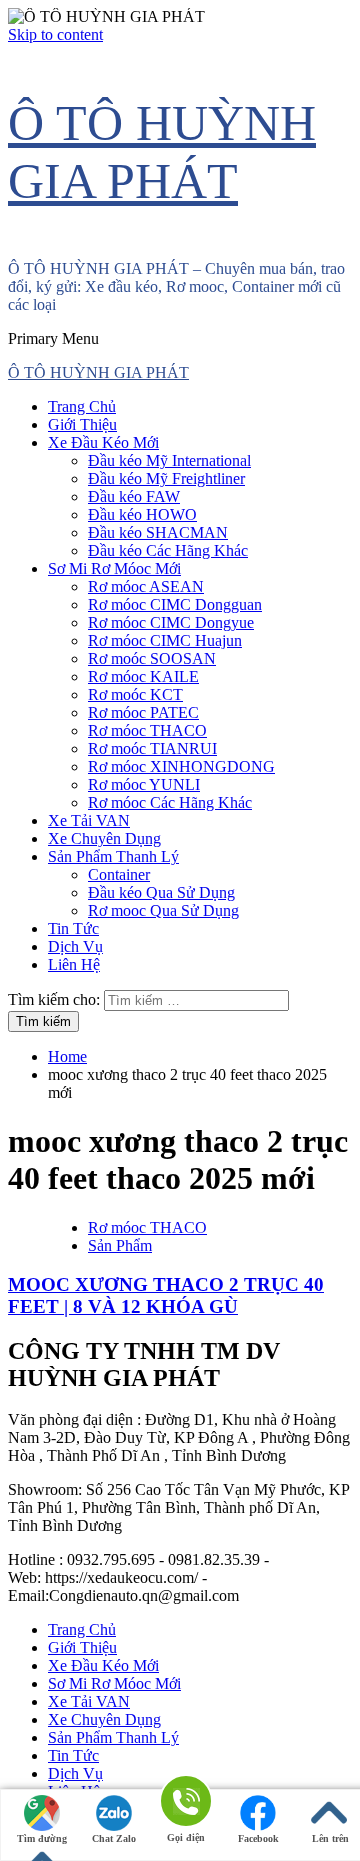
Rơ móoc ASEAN (146, 586)
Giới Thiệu (82, 424)
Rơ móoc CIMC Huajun (165, 640)
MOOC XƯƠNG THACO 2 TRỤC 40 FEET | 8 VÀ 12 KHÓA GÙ (166, 1295)
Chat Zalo (114, 1838)
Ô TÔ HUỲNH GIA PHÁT (98, 372)
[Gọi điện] (186, 1802)
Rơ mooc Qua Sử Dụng (163, 910)
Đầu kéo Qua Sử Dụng (161, 892)
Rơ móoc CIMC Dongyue (171, 622)
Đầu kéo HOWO (142, 514)
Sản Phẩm (120, 1245)
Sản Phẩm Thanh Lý (113, 856)
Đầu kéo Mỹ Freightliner (166, 478)
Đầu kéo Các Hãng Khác (168, 550)
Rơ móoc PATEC (143, 712)
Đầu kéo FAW (134, 496)
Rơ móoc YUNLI (144, 784)
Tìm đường (42, 1838)
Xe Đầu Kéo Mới (103, 442)
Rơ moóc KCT (135, 694)
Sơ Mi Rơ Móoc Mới (114, 568)
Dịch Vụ (75, 946)
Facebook (258, 1838)
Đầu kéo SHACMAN (158, 532)
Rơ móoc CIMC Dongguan (175, 604)
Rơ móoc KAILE (143, 676)
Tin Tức (73, 928)
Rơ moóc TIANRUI (152, 748)
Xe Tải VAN (89, 820)
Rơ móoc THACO (147, 730)
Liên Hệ (74, 964)
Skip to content (55, 34)
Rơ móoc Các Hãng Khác (170, 802)
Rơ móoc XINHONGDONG (181, 766)
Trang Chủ (82, 406)
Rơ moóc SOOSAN (152, 658)
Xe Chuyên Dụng (104, 838)
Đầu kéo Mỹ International (169, 460)
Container (119, 874)
